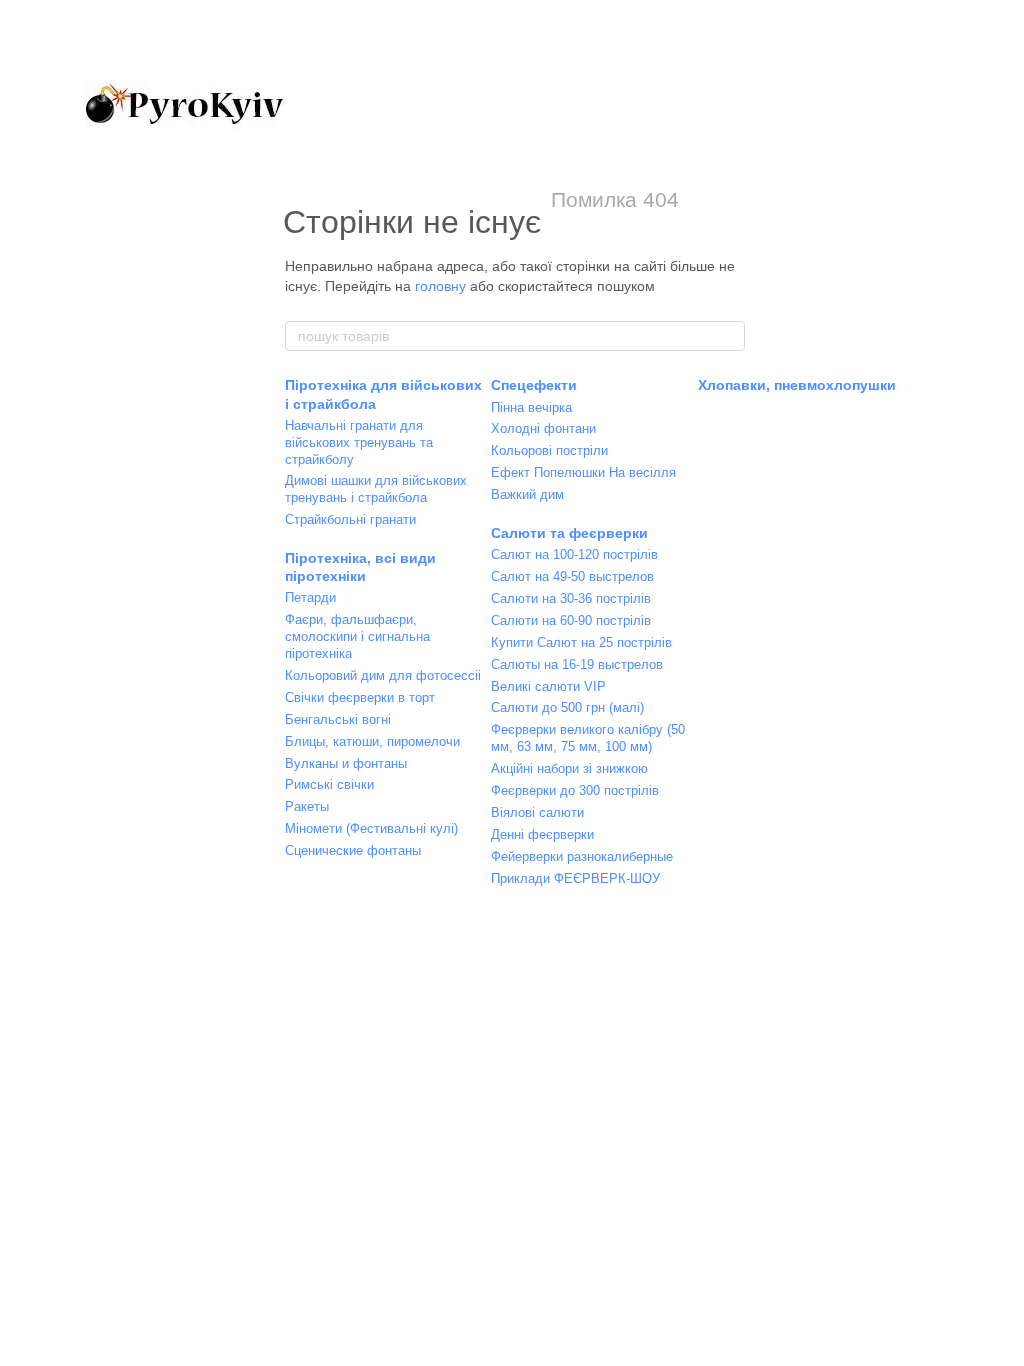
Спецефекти (534, 385)
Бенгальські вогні (338, 719)
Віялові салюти (537, 812)
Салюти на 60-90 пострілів (571, 620)
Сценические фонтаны (353, 850)
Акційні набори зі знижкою (569, 768)
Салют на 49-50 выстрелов (572, 576)
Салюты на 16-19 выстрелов (577, 664)
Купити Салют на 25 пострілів (581, 642)
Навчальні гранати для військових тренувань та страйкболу (359, 442)
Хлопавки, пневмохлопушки (797, 385)
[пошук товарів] (729, 336)
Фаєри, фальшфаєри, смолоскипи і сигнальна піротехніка (357, 636)
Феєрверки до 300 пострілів (575, 790)
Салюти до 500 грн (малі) (567, 707)
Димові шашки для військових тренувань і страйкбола (376, 489)
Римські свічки (329, 784)
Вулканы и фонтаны (346, 763)
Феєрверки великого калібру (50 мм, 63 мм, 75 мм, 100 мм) (588, 738)
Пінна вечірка (531, 407)
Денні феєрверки (542, 834)
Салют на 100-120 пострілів (574, 554)
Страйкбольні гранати (350, 519)
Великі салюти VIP (548, 686)
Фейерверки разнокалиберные (582, 856)
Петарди (310, 597)
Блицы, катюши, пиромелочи (372, 741)
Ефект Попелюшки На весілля (583, 472)
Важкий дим (527, 494)
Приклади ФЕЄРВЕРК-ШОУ (575, 878)
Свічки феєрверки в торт (360, 697)
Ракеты (307, 806)
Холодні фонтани (543, 428)
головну (440, 286)
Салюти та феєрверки (569, 533)
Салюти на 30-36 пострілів (571, 598)
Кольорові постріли (549, 450)
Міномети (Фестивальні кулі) (371, 828)
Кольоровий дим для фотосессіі (383, 675)
